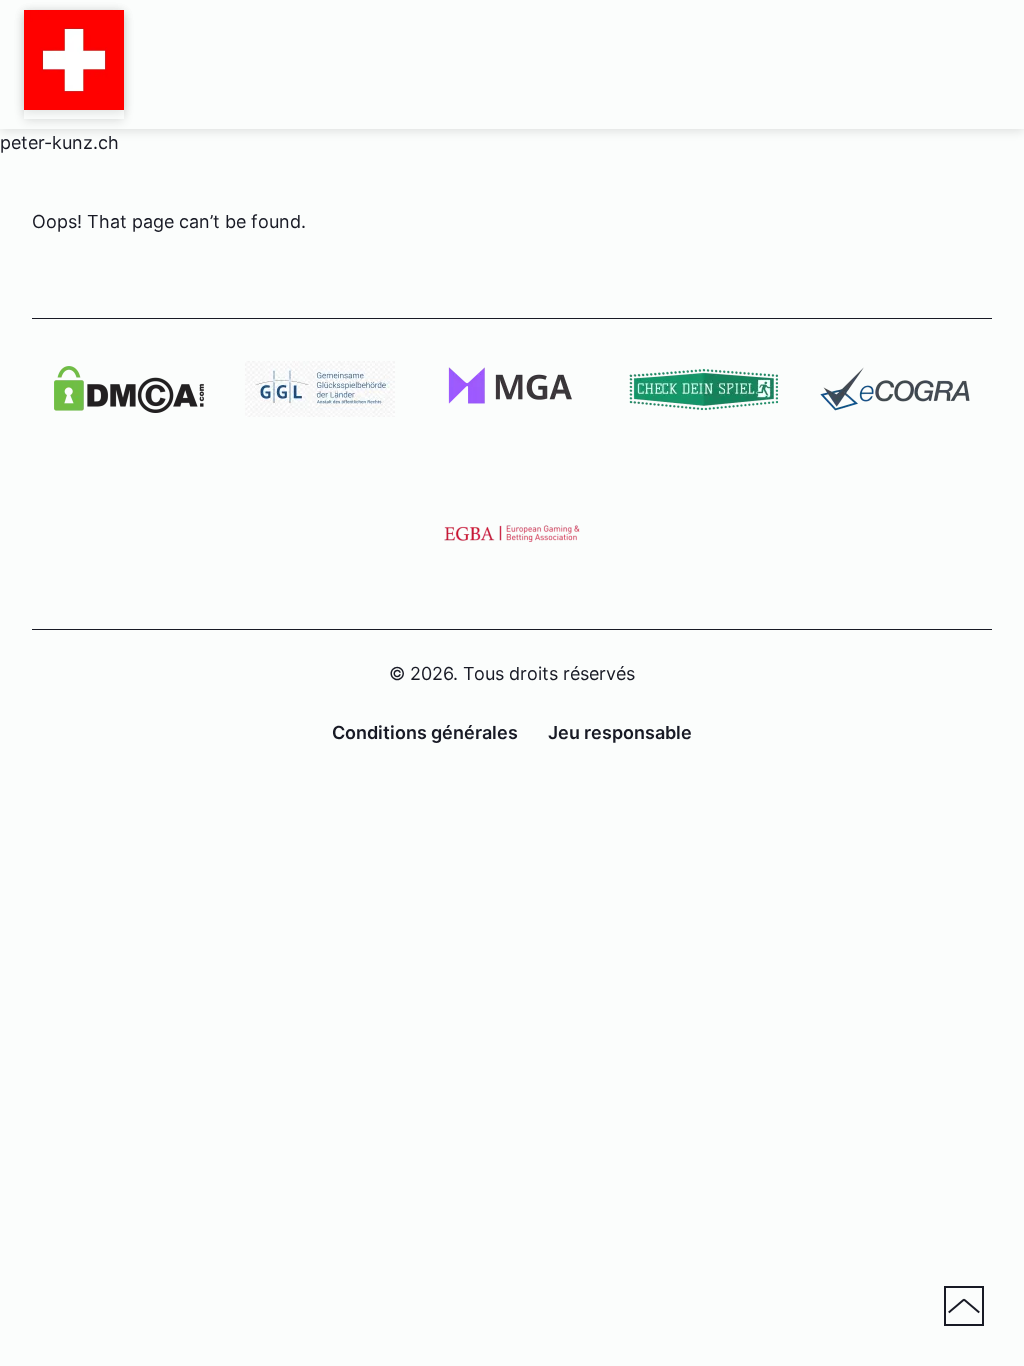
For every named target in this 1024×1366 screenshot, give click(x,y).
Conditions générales (425, 732)
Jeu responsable (620, 732)
